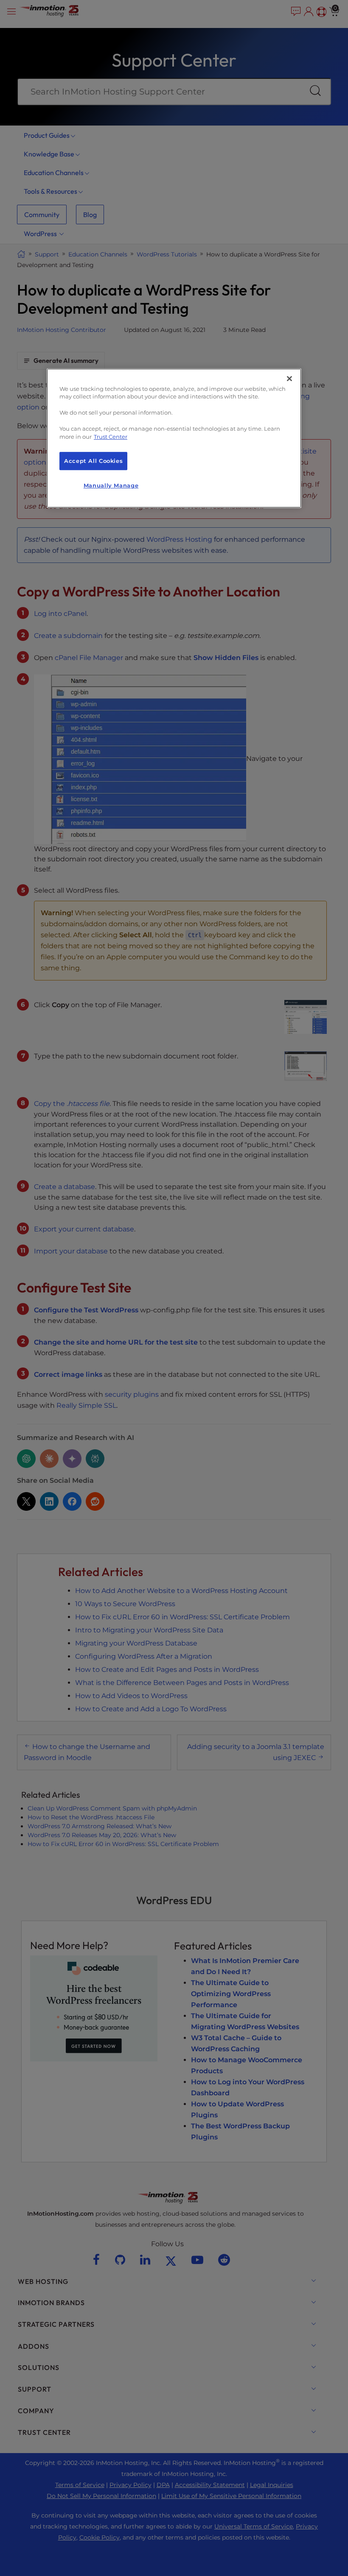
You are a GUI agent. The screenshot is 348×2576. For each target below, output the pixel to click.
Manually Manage (111, 486)
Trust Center (111, 437)
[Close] (289, 379)
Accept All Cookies (93, 461)
